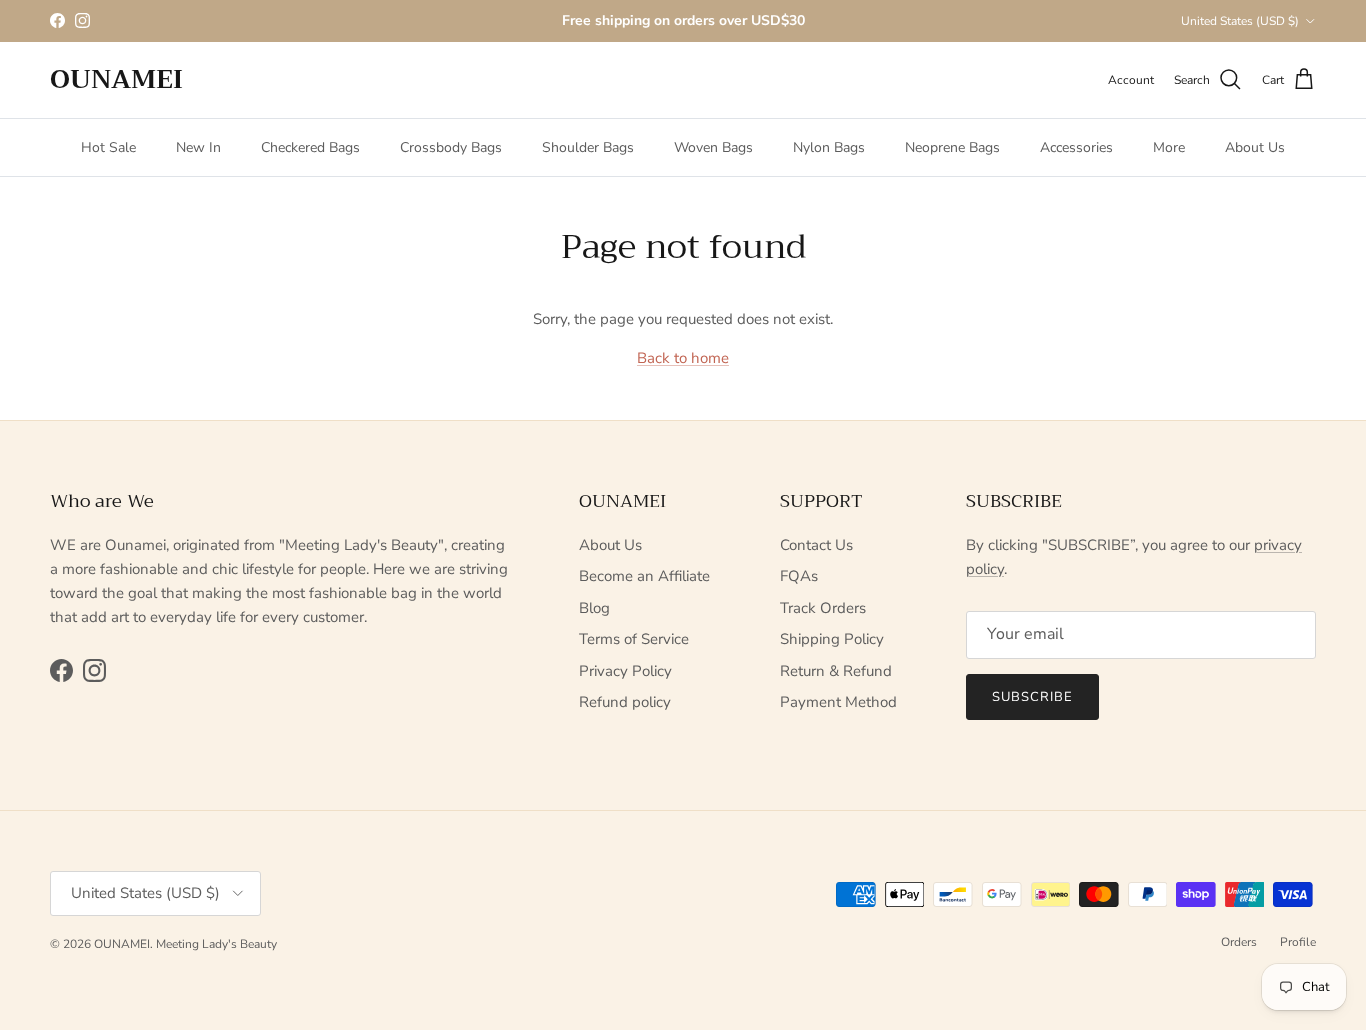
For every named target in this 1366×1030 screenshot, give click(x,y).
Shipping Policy (832, 639)
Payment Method (838, 702)
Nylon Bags (829, 147)
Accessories (1076, 147)
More (1169, 147)
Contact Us (816, 545)
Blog (594, 608)
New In (198, 147)
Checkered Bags (310, 147)
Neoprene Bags (952, 147)
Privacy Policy (625, 671)
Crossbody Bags (451, 147)
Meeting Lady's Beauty (216, 944)
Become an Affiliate (644, 576)
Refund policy (625, 702)
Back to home (683, 358)
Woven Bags (713, 147)
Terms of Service (634, 639)
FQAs (799, 576)
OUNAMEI (122, 944)
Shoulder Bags (588, 147)
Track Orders (823, 608)
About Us (1255, 147)
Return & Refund (836, 671)
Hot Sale (108, 147)
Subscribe (1032, 697)
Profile (1298, 942)
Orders (1239, 942)
